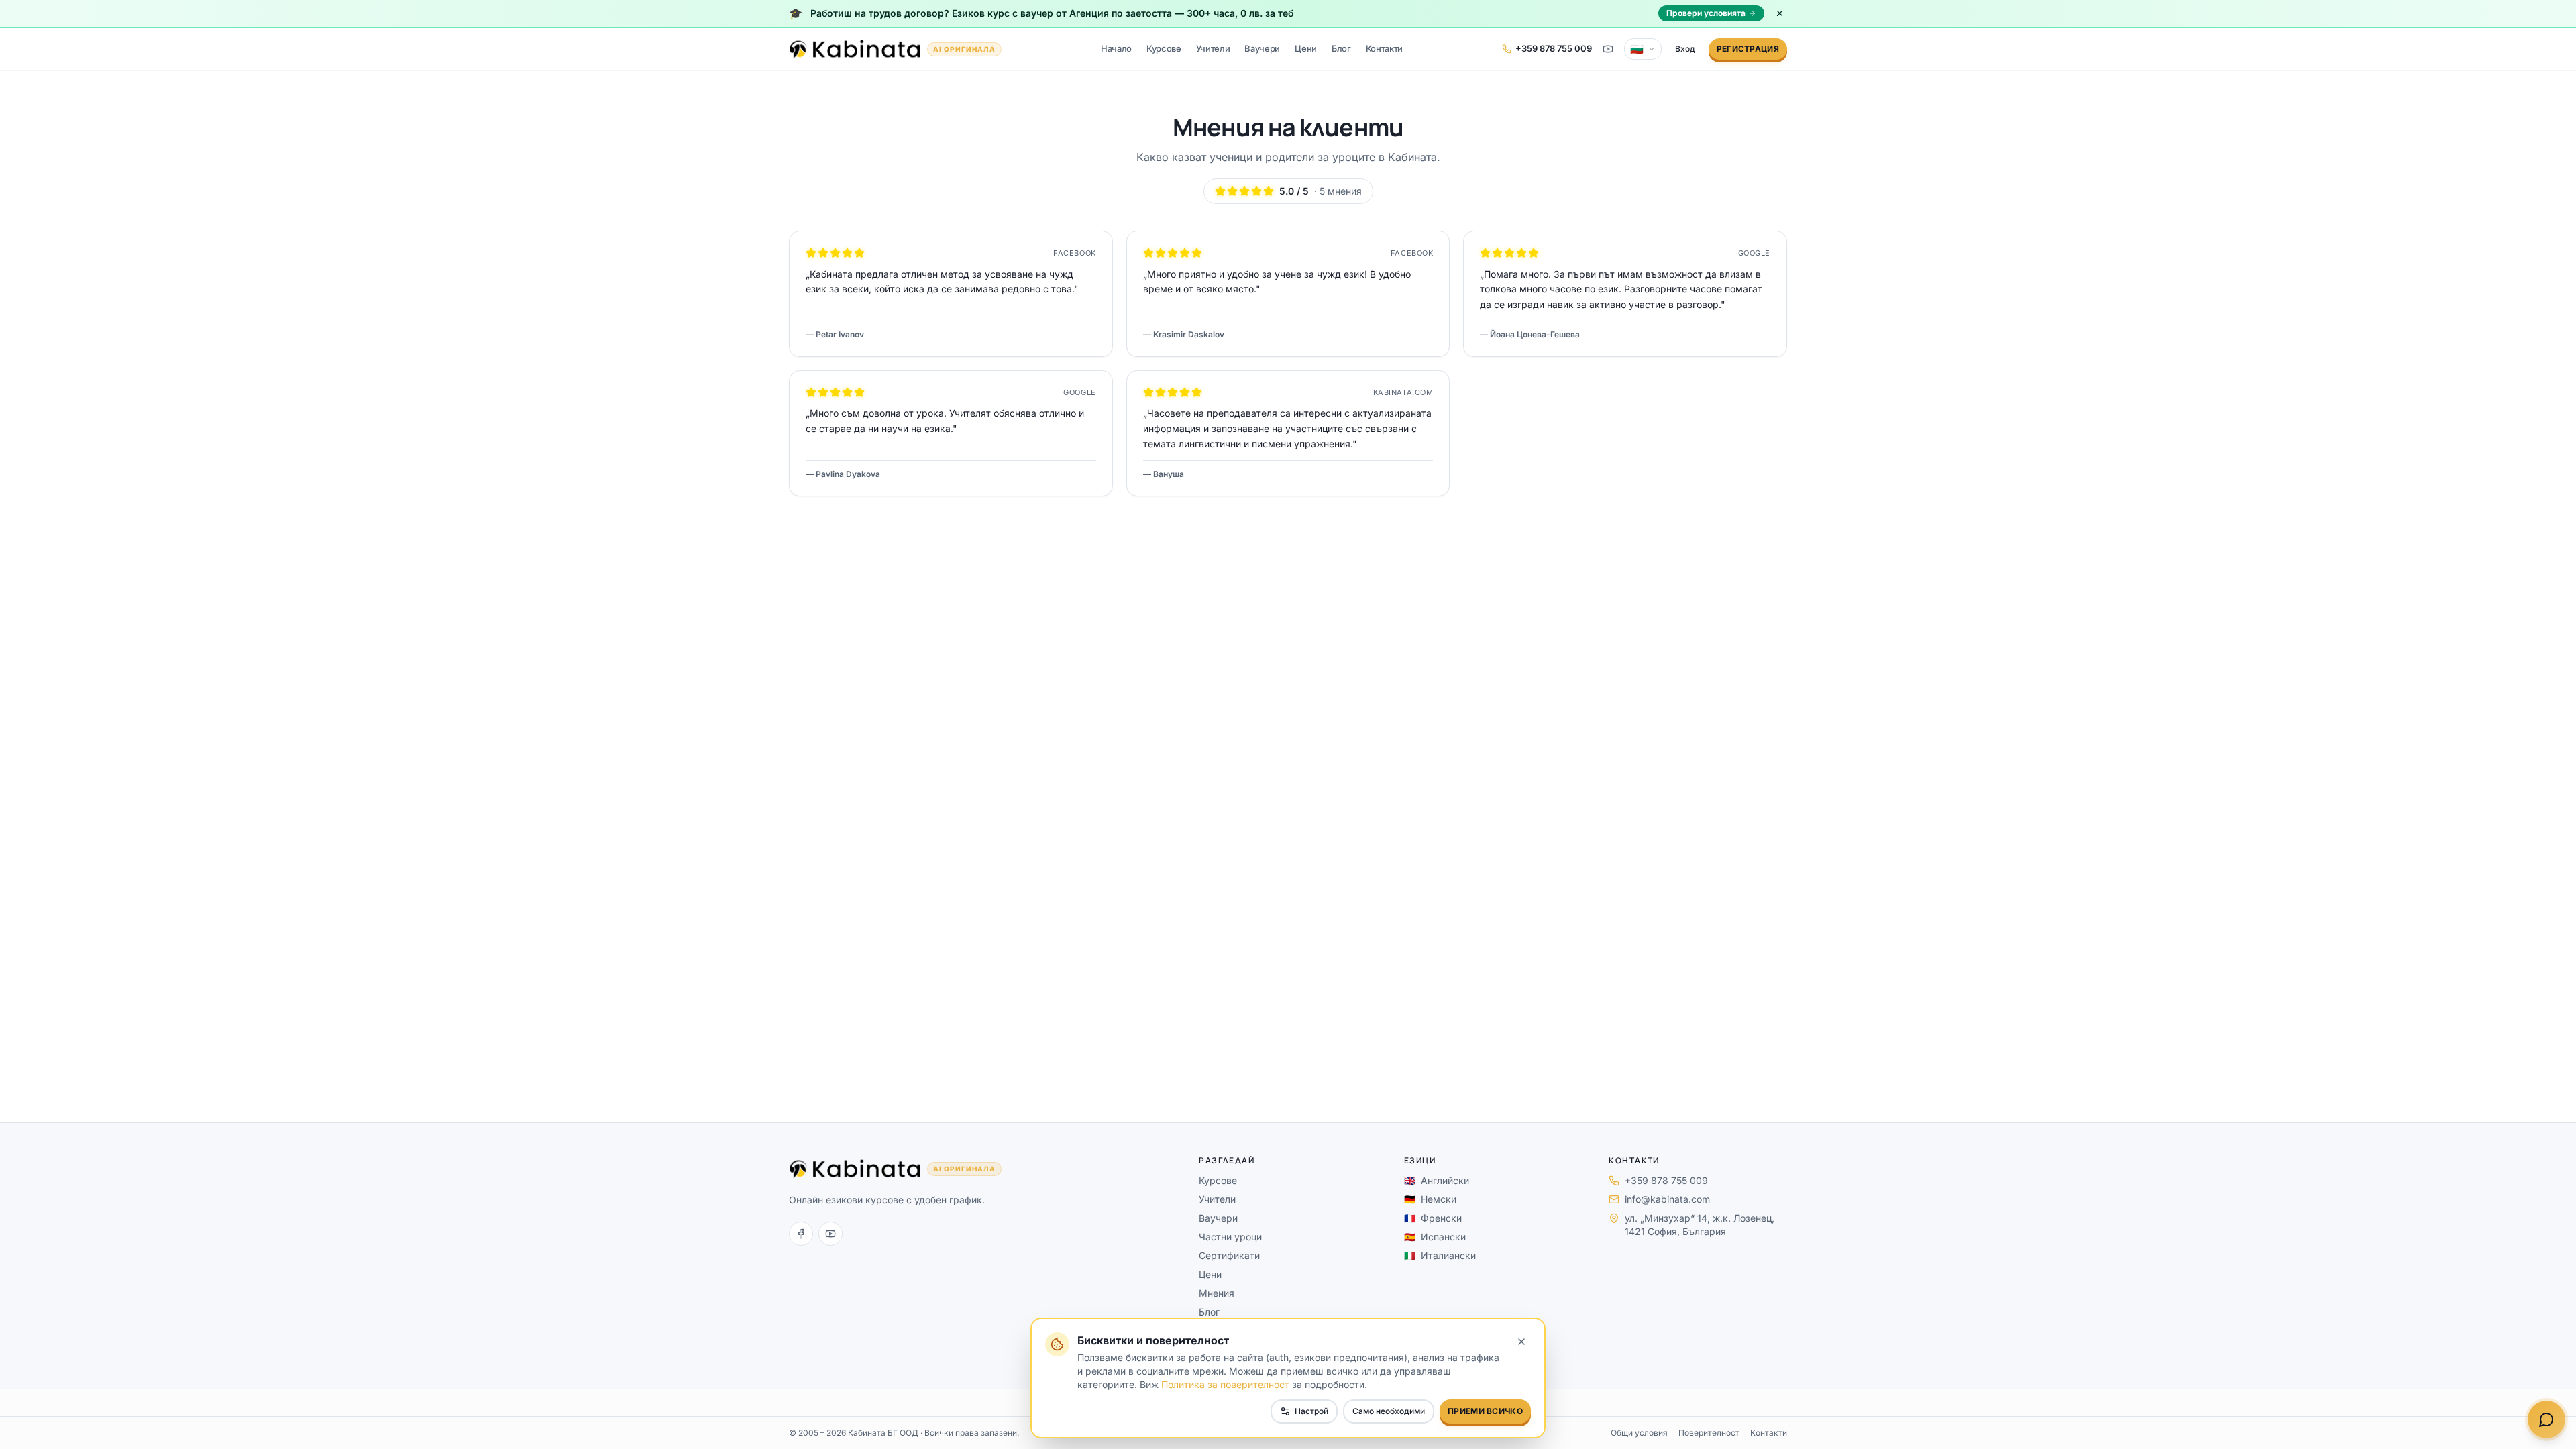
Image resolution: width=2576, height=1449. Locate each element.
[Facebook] (801, 1234)
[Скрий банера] (1780, 13)
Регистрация (1748, 49)
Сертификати (1229, 1255)
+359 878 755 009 (1666, 1180)
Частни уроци (1230, 1237)
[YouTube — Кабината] (1608, 49)
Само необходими (1389, 1411)
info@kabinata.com (1667, 1199)
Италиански (1440, 1255)
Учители (1213, 48)
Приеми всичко (1485, 1411)
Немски (1430, 1199)
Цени (1306, 48)
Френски (1433, 1218)
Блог (1341, 48)
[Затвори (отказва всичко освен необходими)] (1521, 1342)
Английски (1437, 1180)
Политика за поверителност (1225, 1384)
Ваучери (1262, 48)
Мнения (1217, 1293)
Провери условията (1706, 13)
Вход (1685, 49)
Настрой (1311, 1411)
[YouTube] (830, 1234)
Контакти (1384, 48)
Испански (1435, 1237)
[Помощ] (2546, 1419)
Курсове (1164, 48)
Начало (1116, 48)
